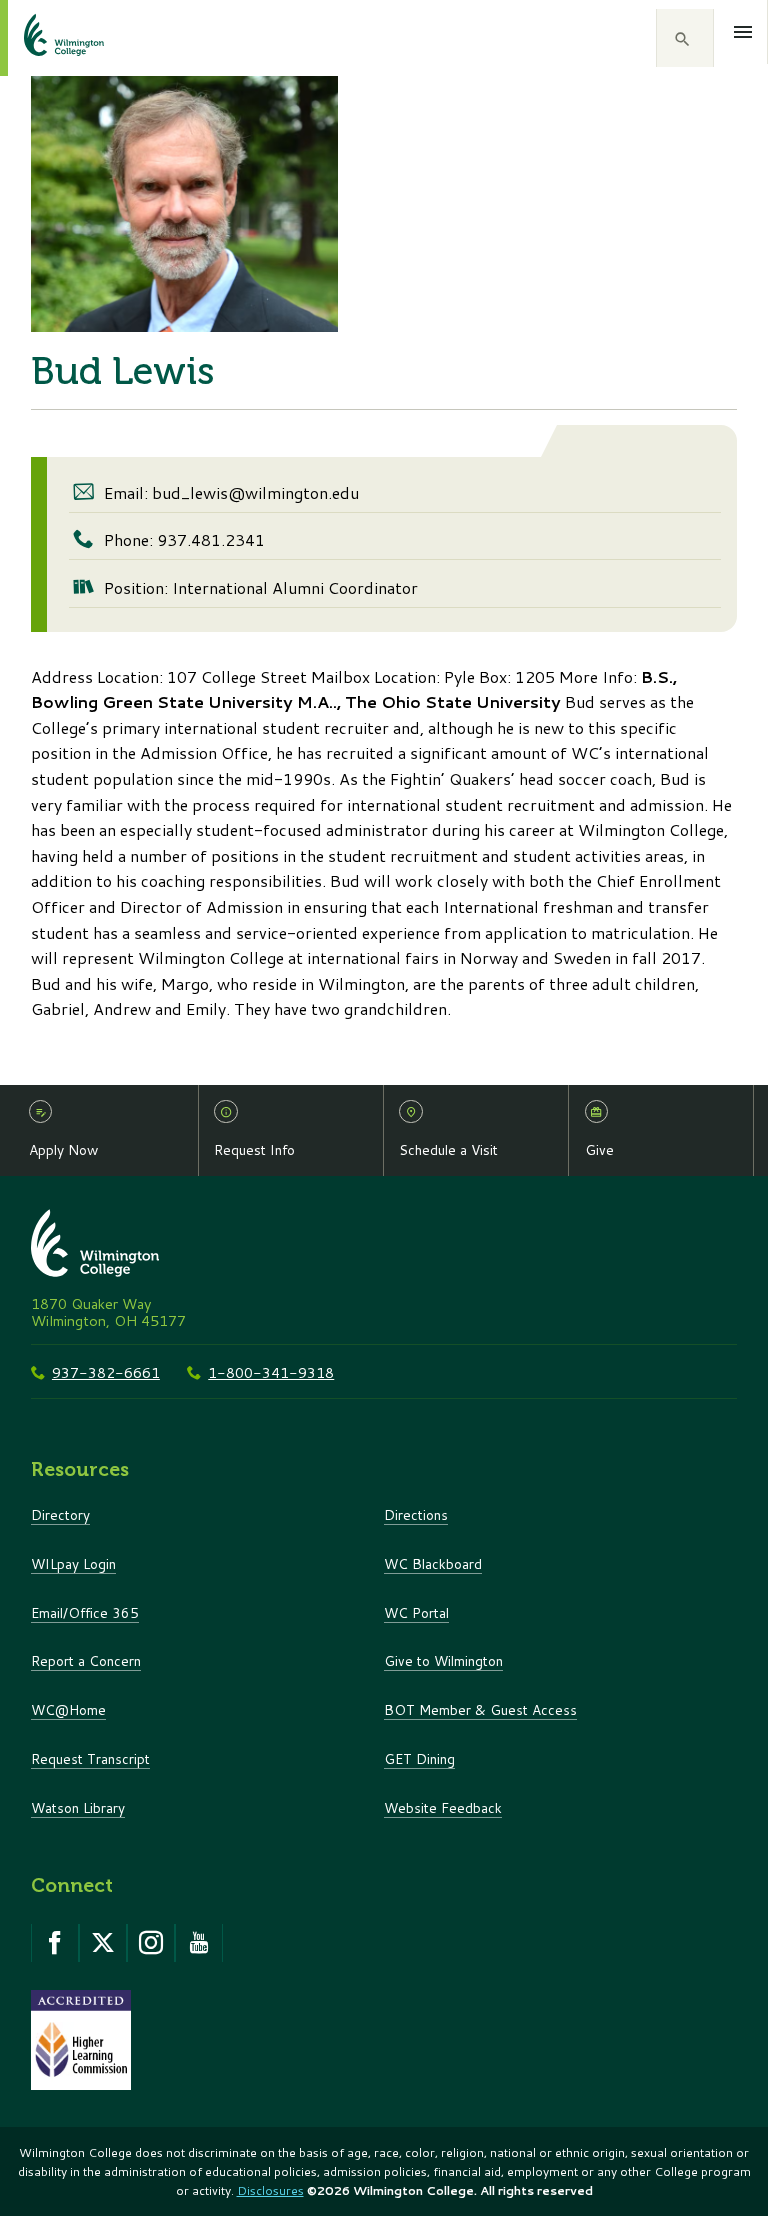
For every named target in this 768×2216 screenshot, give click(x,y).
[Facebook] (55, 1943)
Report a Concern (86, 1660)
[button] (685, 38)
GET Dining (419, 1758)
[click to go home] (40, 38)
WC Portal (416, 1612)
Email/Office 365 (85, 1612)
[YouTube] (199, 1943)
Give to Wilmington (443, 1660)
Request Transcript (90, 1758)
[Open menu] (743, 32)
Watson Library (78, 1807)
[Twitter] (103, 1943)
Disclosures (270, 2190)
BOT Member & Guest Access (480, 1709)
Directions (416, 1514)
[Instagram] (151, 1943)
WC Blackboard (433, 1563)
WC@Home (68, 1709)
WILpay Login (73, 1563)
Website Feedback (443, 1807)
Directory (60, 1514)
